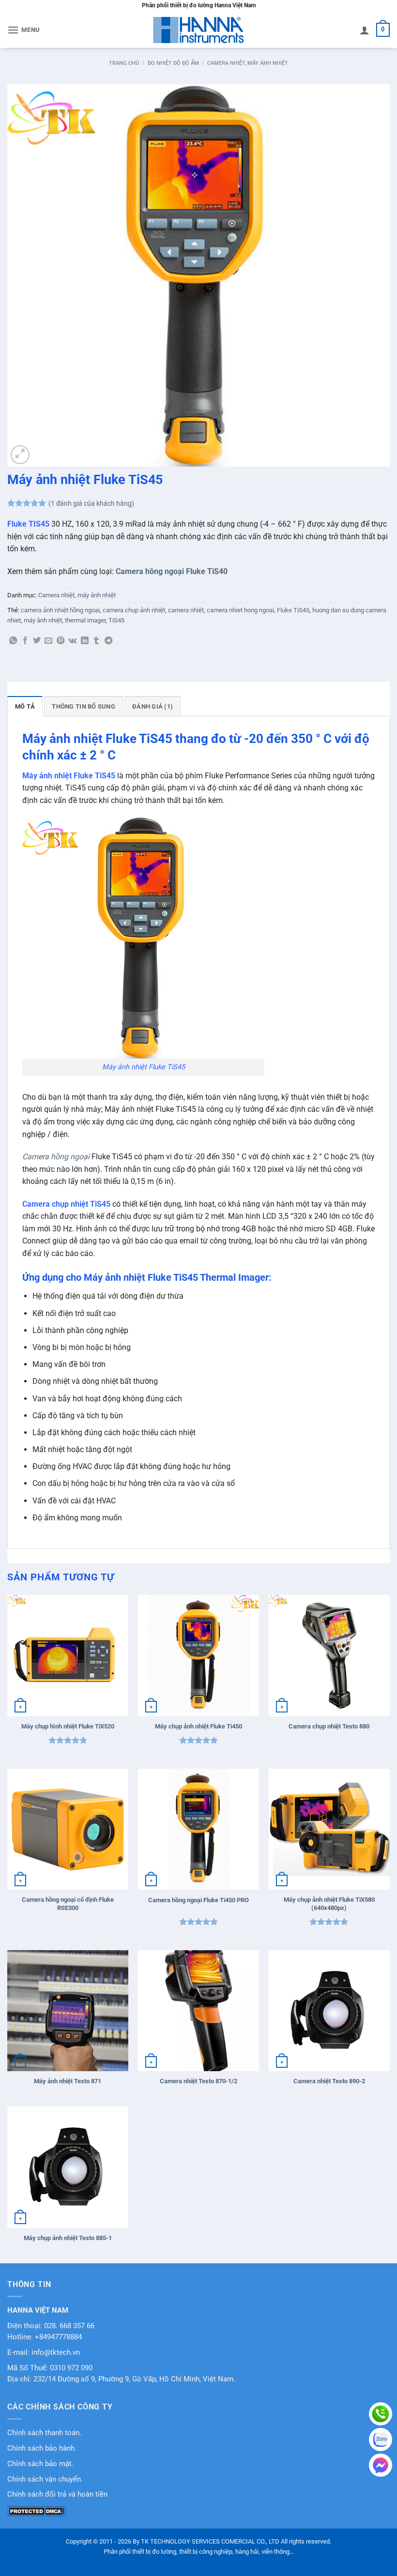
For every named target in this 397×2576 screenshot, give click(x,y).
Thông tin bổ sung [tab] (83, 706)
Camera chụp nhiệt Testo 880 (329, 1726)
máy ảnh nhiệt (43, 620)
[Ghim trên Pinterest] (61, 641)
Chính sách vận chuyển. (45, 2479)
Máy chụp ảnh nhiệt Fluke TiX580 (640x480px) (329, 1904)
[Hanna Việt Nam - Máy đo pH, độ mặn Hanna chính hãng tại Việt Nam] (198, 30)
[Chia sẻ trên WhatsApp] (13, 641)
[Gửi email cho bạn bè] (48, 641)
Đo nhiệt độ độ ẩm (173, 63)
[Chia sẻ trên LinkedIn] (85, 641)
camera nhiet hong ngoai (240, 610)
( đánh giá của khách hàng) (91, 504)
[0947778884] (381, 2414)
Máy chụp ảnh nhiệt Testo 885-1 (68, 2238)
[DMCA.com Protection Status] (36, 2510)
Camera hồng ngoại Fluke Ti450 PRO (198, 1900)
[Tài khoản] (365, 30)
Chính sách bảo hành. (42, 2448)
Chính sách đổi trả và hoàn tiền (57, 2494)
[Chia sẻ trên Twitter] (37, 641)
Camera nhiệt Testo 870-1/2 (198, 2081)
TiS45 (116, 620)
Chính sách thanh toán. (44, 2433)
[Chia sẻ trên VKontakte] (72, 641)
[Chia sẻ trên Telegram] (108, 641)
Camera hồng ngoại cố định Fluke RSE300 (68, 1904)
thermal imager (85, 620)
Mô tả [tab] (25, 706)
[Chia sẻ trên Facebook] (25, 641)
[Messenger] (381, 2465)
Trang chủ (124, 63)
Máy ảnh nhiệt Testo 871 (68, 2081)
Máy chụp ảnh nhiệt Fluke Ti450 (198, 1726)
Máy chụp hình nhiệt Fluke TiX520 (68, 1726)
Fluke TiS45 (293, 610)
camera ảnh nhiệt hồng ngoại (60, 610)
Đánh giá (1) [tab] (153, 706)
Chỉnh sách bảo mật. (40, 2464)
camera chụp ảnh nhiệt (134, 610)
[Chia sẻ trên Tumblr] (96, 641)
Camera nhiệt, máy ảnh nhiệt (248, 63)
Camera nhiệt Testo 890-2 (329, 2081)
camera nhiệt (186, 610)
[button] (24, 30)
